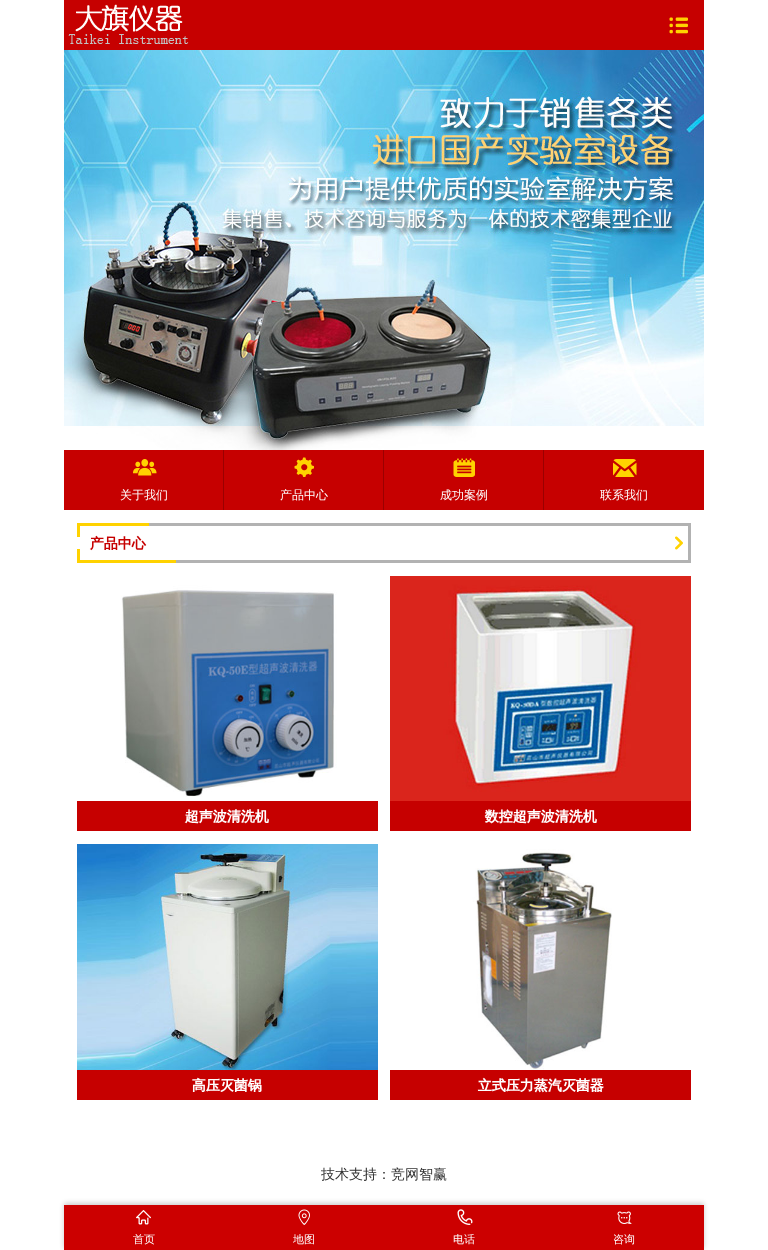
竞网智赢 (419, 1174)
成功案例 (464, 495)
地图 (304, 1239)
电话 (464, 1239)
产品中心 (304, 495)
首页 (144, 1239)
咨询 (624, 1239)
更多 (678, 543)
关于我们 (144, 495)
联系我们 (624, 495)
